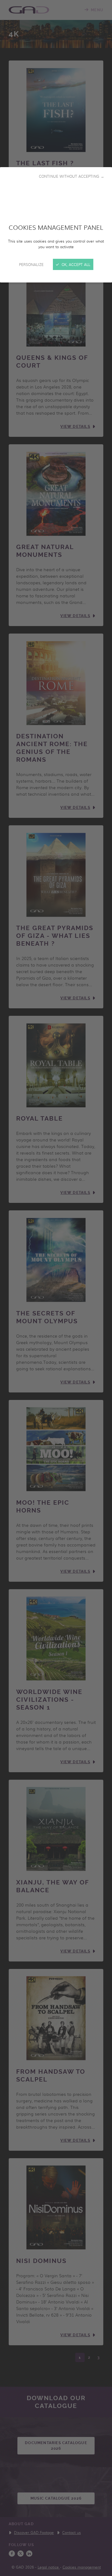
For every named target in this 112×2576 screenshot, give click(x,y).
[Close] (56, 1288)
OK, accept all (75, 264)
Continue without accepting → (72, 176)
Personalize (31, 264)
